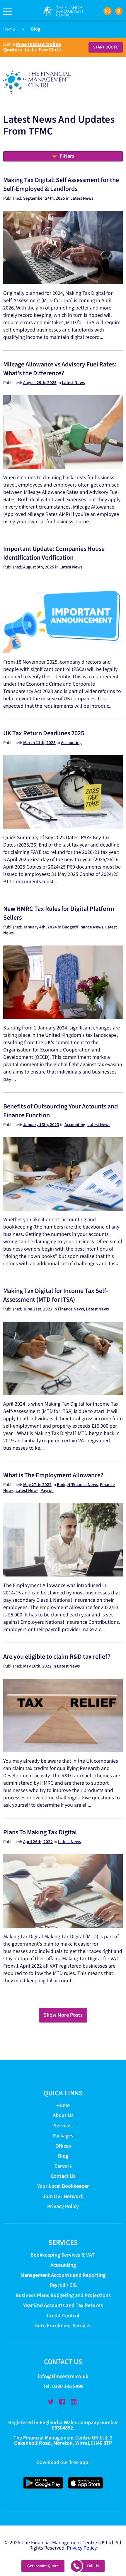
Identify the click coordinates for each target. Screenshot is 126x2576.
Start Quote (106, 47)
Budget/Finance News (83, 927)
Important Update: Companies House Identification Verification (54, 553)
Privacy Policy (63, 2206)
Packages (63, 2136)
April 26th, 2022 (38, 1842)
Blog (63, 2156)
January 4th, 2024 (40, 927)
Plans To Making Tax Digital (40, 1832)
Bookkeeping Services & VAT (63, 2255)
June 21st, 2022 (38, 1309)
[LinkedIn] (74, 2402)
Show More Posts (63, 2015)
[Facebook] (62, 2402)
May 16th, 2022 (37, 1666)
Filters (67, 156)
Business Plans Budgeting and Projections (63, 2295)
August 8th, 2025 (39, 567)
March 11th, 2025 (39, 743)
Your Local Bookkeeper (63, 2186)
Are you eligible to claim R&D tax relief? (57, 1657)
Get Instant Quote (43, 2566)
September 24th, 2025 (44, 198)
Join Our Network (63, 2196)
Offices (63, 2146)
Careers (63, 2166)
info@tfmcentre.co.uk (63, 2376)
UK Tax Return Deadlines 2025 (44, 733)
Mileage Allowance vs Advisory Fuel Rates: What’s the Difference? (60, 369)
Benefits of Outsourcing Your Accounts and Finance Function (61, 1111)
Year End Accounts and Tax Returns (63, 2305)
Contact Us (63, 2176)
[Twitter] (51, 2402)
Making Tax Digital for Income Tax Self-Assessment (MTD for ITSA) (56, 1295)
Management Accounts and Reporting (63, 2275)
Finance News (71, 1309)
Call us (93, 2566)
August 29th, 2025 (40, 383)
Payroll (47, 1491)
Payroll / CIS (63, 2285)
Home (9, 29)
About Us (63, 2115)
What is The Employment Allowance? (53, 1475)
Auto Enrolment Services (63, 2326)
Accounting (71, 743)
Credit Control (63, 2316)
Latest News (82, 198)
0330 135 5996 (68, 2386)
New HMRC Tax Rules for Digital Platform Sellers (59, 913)
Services (63, 2126)
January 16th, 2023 (41, 1125)
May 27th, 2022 (37, 1485)
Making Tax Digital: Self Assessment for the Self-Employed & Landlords (61, 184)
